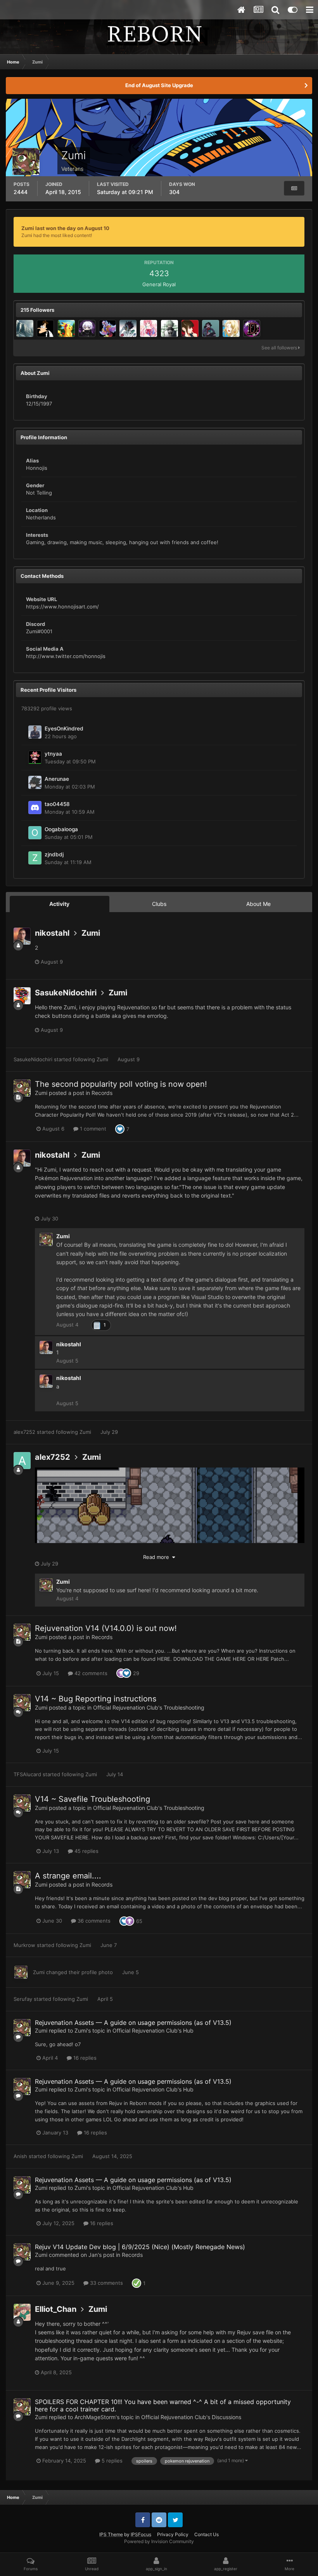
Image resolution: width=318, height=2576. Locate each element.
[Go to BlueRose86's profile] (66, 328)
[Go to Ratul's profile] (25, 328)
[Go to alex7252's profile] (22, 1461)
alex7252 (24, 1432)
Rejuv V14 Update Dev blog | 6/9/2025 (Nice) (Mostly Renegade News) (140, 2247)
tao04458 (57, 804)
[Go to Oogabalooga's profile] (35, 833)
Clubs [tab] (159, 904)
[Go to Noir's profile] (87, 328)
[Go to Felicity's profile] (211, 328)
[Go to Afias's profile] (169, 328)
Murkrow (24, 1945)
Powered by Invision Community (159, 2541)
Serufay (23, 1999)
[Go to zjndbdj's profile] (35, 858)
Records (102, 1093)
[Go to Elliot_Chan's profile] (22, 2312)
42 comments (90, 1673)
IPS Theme (111, 2534)
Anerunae (57, 779)
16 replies (84, 2058)
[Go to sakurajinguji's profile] (190, 328)
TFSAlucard (27, 1774)
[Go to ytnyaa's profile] (35, 757)
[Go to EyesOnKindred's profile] (35, 732)
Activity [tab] (59, 904)
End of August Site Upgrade (159, 85)
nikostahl (52, 933)
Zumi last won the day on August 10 (65, 228)
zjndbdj (54, 854)
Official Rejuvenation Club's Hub (153, 2030)
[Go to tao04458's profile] (35, 808)
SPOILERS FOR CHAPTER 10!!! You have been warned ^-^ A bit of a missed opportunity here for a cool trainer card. (163, 2405)
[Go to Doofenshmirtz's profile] (45, 328)
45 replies (86, 1851)
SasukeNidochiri (66, 993)
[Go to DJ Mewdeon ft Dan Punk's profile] (252, 328)
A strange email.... (68, 1876)
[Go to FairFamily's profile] (128, 328)
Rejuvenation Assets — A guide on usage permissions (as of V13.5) (133, 2023)
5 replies (111, 2461)
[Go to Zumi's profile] (22, 1088)
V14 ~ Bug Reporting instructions (96, 1699)
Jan (93, 2255)
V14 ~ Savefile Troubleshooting (92, 1799)
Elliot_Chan (56, 2309)
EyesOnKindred (64, 729)
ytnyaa (53, 754)
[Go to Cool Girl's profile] (149, 328)
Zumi (91, 933)
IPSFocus (141, 2534)
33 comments (106, 2283)
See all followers (280, 348)
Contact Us (207, 2534)
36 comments (93, 1921)
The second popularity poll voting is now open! (121, 1084)
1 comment (92, 1129)
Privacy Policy (173, 2534)
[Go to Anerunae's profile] (35, 782)
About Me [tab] (258, 904)
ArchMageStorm (95, 2417)
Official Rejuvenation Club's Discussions (191, 2417)
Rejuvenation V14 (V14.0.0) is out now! (106, 1628)
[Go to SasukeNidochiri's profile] (22, 996)
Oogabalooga (61, 829)
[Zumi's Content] (294, 188)
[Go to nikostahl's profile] (22, 936)
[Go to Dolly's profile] (107, 328)
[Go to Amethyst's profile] (231, 328)
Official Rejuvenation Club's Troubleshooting (149, 1707)
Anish (20, 2156)
